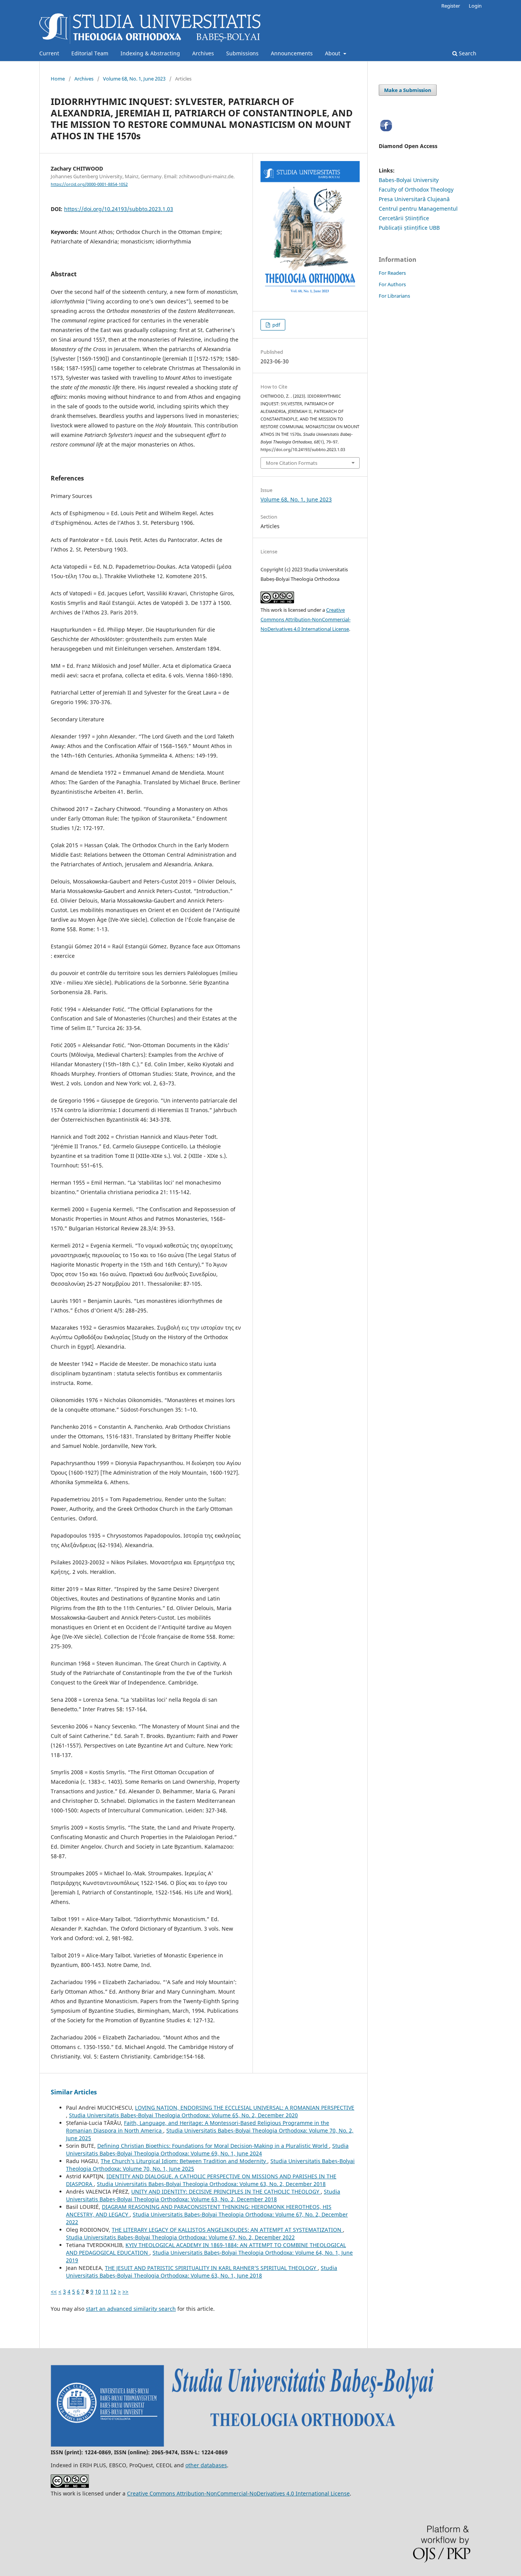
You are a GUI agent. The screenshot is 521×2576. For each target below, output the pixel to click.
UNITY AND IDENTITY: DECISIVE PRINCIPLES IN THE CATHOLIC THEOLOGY (226, 2192)
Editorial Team (90, 53)
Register (451, 6)
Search (467, 53)
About (333, 53)
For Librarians (394, 296)
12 (113, 2291)
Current (49, 53)
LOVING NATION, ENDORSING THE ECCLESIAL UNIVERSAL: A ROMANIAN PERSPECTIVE (245, 2108)
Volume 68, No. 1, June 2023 (134, 79)
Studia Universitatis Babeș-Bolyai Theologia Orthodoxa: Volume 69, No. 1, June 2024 (207, 2150)
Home (58, 79)
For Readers (392, 273)
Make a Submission (408, 90)
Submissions (242, 53)
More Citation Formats (292, 463)
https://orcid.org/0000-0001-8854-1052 (89, 184)
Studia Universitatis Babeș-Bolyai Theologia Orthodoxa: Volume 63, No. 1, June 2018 (202, 2272)
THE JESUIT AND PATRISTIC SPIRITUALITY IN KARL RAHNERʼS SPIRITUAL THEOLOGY (211, 2268)
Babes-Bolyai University (409, 180)
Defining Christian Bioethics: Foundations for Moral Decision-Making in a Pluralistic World (213, 2146)
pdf (276, 325)
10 (98, 2291)
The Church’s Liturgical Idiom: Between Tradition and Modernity (184, 2161)
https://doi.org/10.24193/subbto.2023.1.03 (119, 209)
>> (125, 2291)
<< (54, 2291)
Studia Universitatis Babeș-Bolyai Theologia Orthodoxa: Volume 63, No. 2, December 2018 (211, 2184)
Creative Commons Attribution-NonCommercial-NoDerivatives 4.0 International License (306, 619)
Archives (203, 53)
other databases (206, 2465)
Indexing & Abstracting (150, 53)
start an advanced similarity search (131, 2309)
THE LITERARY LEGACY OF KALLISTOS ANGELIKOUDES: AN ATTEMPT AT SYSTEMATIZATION (227, 2230)
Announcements (292, 53)
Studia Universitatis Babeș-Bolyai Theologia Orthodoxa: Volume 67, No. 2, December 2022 (180, 2237)
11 (106, 2291)
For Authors (392, 284)
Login (475, 6)
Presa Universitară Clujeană (414, 199)
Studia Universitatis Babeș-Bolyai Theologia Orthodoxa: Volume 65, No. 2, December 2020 (183, 2115)
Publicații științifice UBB (409, 228)
